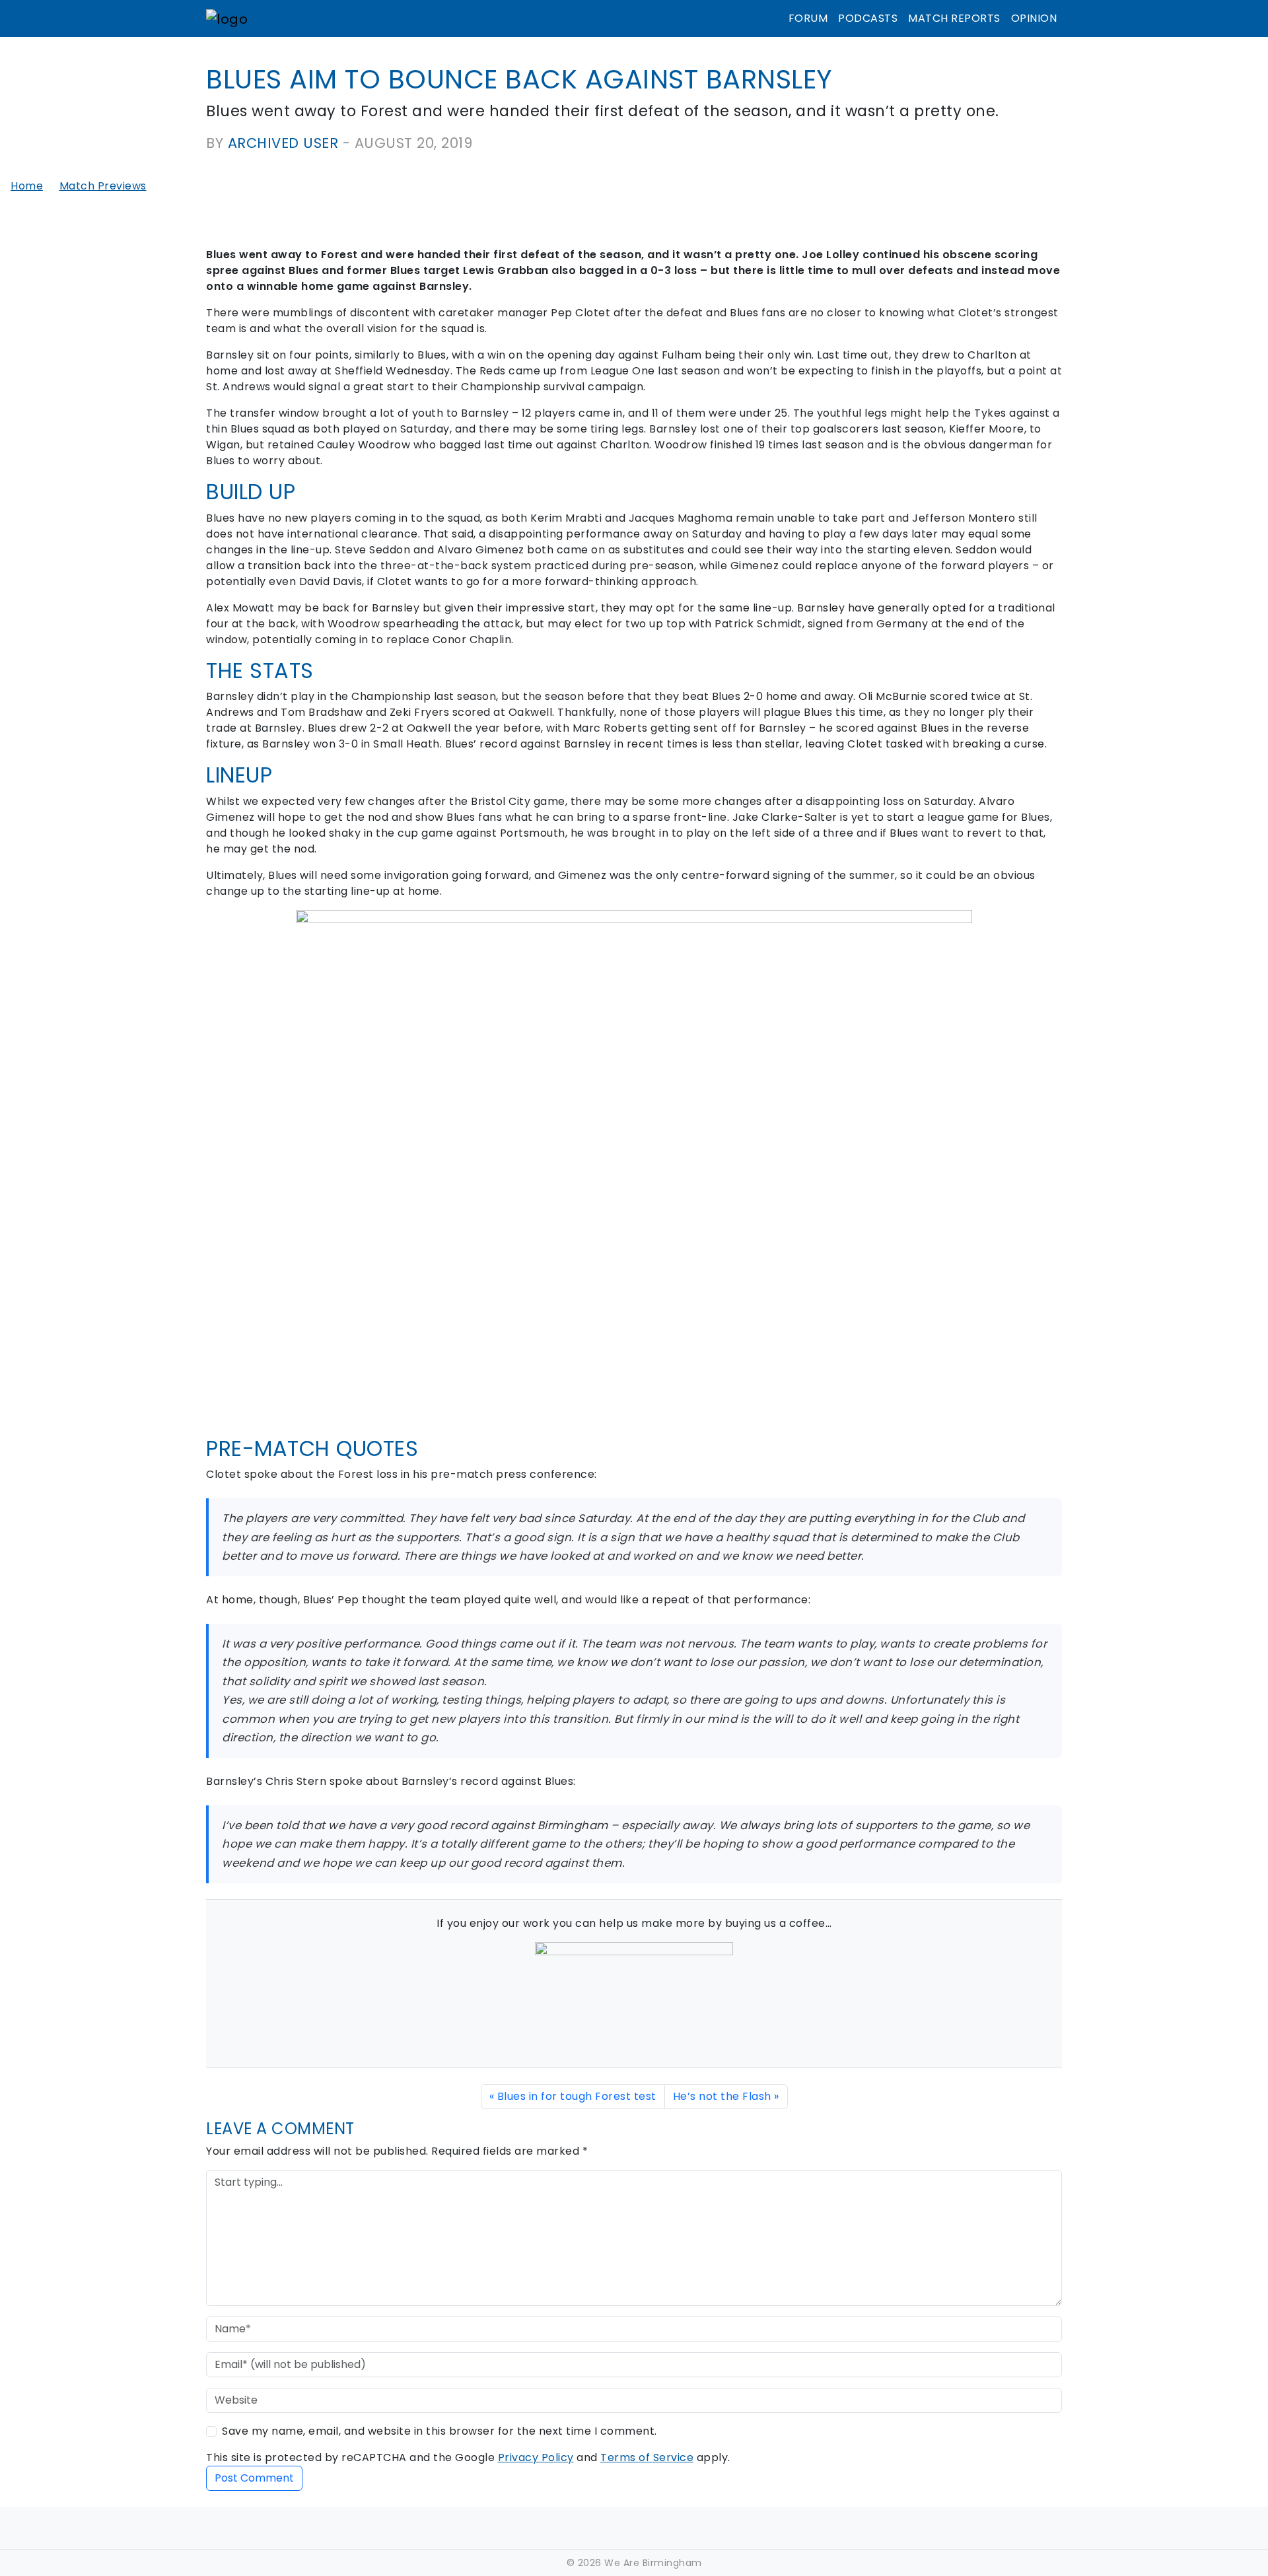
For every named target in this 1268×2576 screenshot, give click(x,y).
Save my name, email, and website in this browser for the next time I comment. (440, 2431)
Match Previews (103, 186)
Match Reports (954, 18)
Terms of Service (647, 2457)
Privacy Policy (536, 2457)
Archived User (283, 143)
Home (27, 186)
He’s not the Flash (722, 2096)
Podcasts (868, 18)
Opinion (1034, 18)
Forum (808, 18)
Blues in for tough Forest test (577, 2096)
